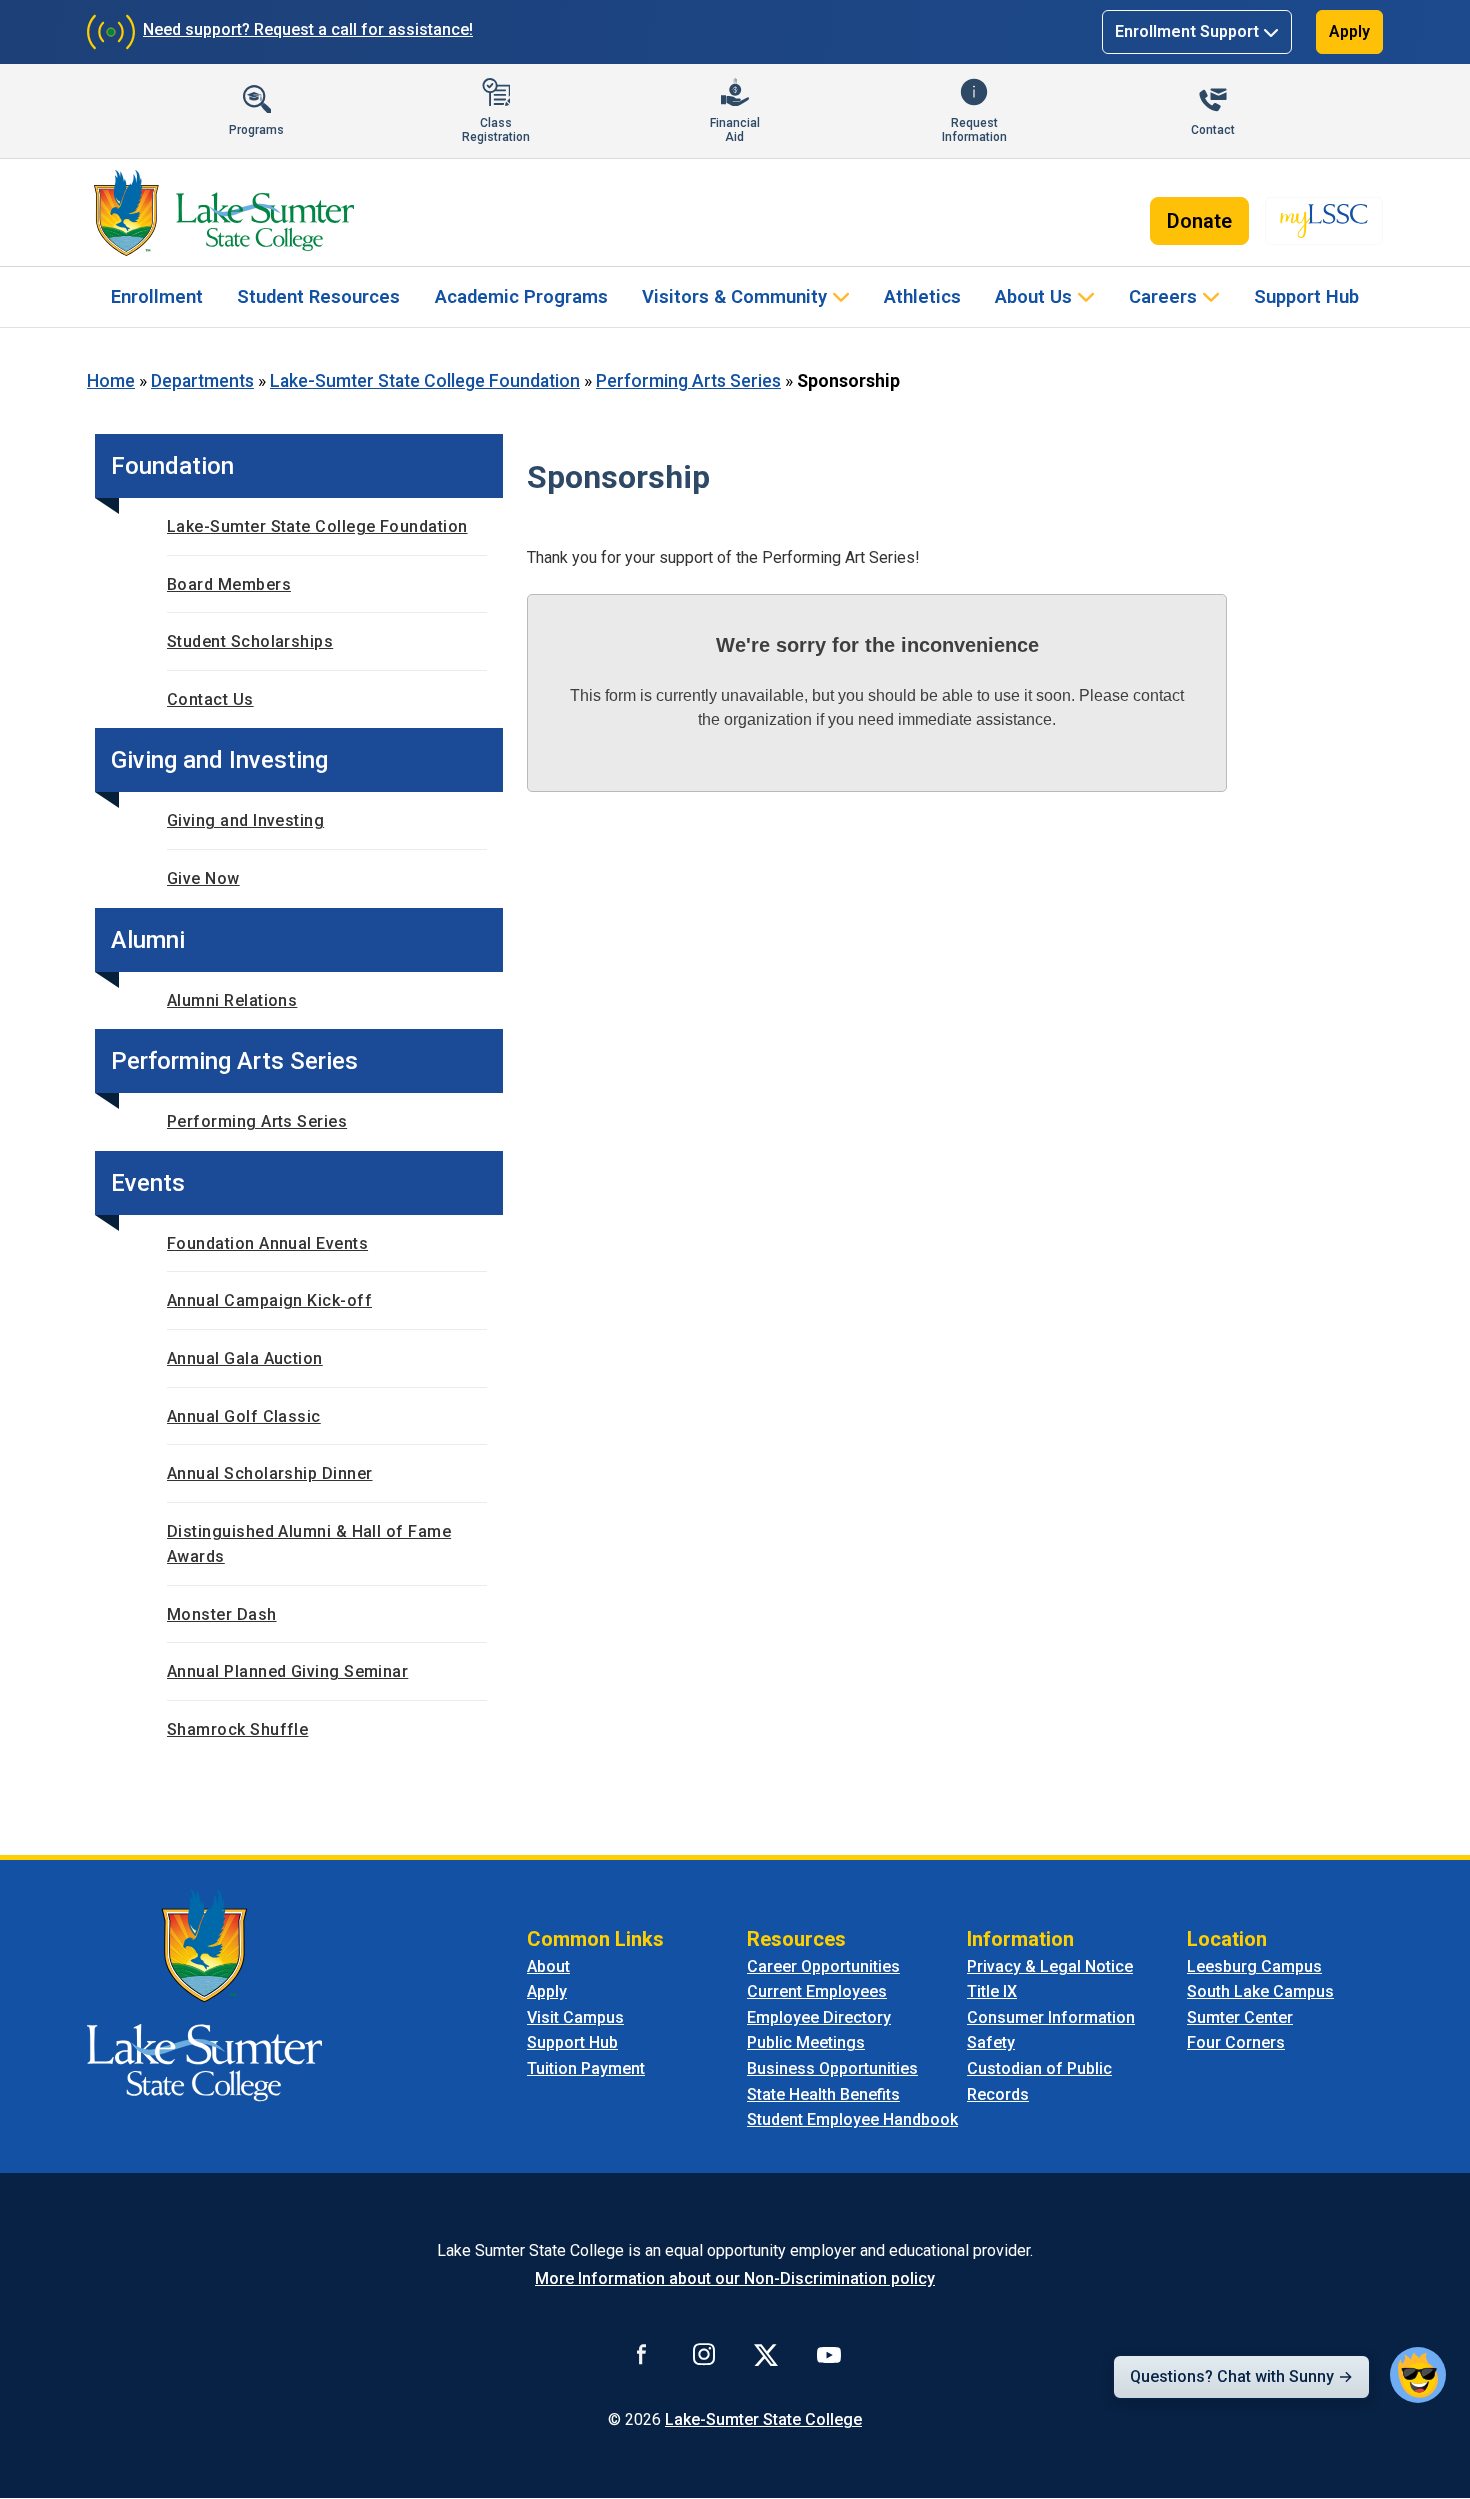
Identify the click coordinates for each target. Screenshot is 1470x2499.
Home (111, 381)
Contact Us (210, 699)
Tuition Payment (586, 2068)
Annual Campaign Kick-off (269, 1300)
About (548, 1966)
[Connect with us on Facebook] (642, 2354)
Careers (1163, 296)
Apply (1349, 31)
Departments (202, 381)
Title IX (992, 1991)
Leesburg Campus (1254, 1966)
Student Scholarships (250, 641)
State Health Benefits (823, 2094)
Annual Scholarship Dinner (270, 1473)
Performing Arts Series (688, 381)
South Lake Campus (1260, 1991)
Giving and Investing (245, 820)
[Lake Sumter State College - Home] (204, 1993)
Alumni (148, 940)
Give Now (203, 878)
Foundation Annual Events (267, 1243)
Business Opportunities (832, 2068)
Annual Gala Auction (245, 1358)
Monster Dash (222, 1614)
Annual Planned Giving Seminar (287, 1671)
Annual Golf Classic (244, 1416)
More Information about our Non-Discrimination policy (735, 2278)
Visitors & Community (734, 296)
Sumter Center (1240, 2017)
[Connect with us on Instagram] (704, 2354)
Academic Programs (521, 296)
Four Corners (1236, 2042)
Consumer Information (1051, 2017)
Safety (991, 2042)
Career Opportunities (823, 1966)
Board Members (229, 584)
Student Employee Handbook (852, 2119)
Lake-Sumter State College (763, 2419)
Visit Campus (575, 2017)
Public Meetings (806, 2042)
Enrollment (157, 296)
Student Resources (318, 296)
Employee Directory (819, 2017)
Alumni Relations (232, 1000)
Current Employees (817, 1991)
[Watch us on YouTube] (829, 2354)
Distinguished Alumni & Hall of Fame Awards (309, 1544)
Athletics (922, 296)
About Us (1033, 296)
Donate (1199, 221)
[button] (1418, 2375)
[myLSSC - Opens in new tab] (1324, 221)
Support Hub (1306, 296)
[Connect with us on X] (766, 2354)
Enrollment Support (1187, 31)
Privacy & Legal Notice (1050, 1966)
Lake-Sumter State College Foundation (425, 381)
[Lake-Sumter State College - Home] (223, 213)
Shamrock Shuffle (237, 1729)
